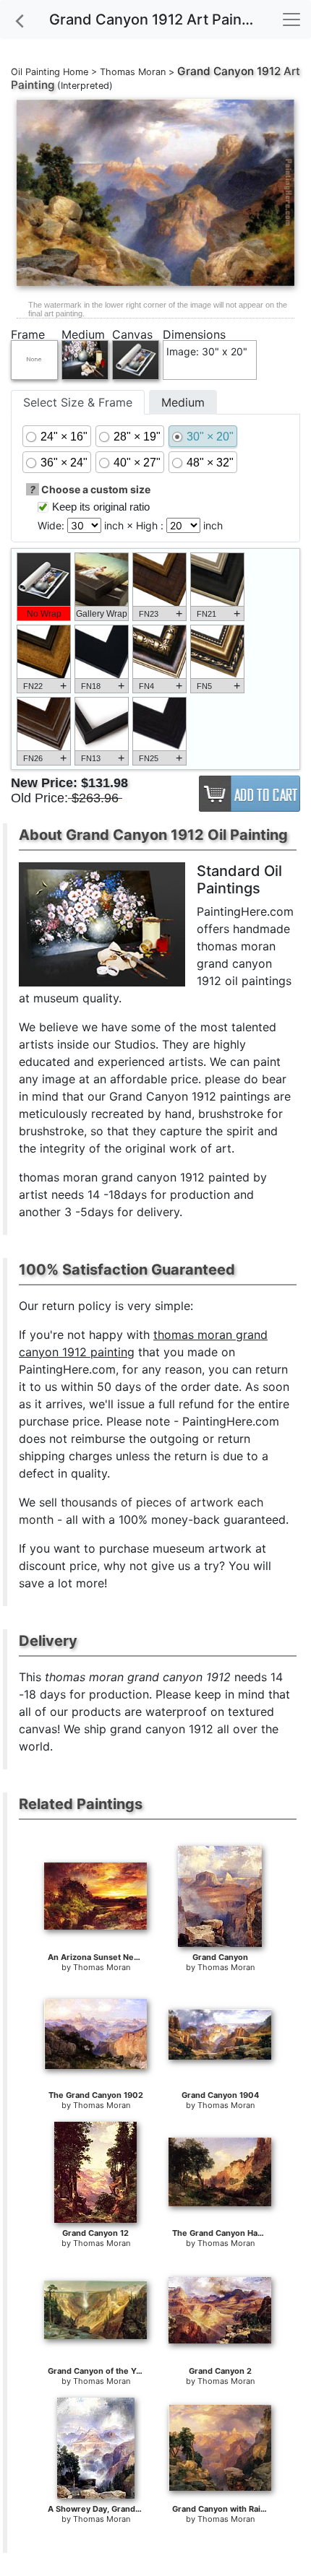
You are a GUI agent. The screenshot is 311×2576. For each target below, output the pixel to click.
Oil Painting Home (50, 72)
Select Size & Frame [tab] (78, 402)
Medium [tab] (183, 402)
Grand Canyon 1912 (229, 71)
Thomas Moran (133, 72)
